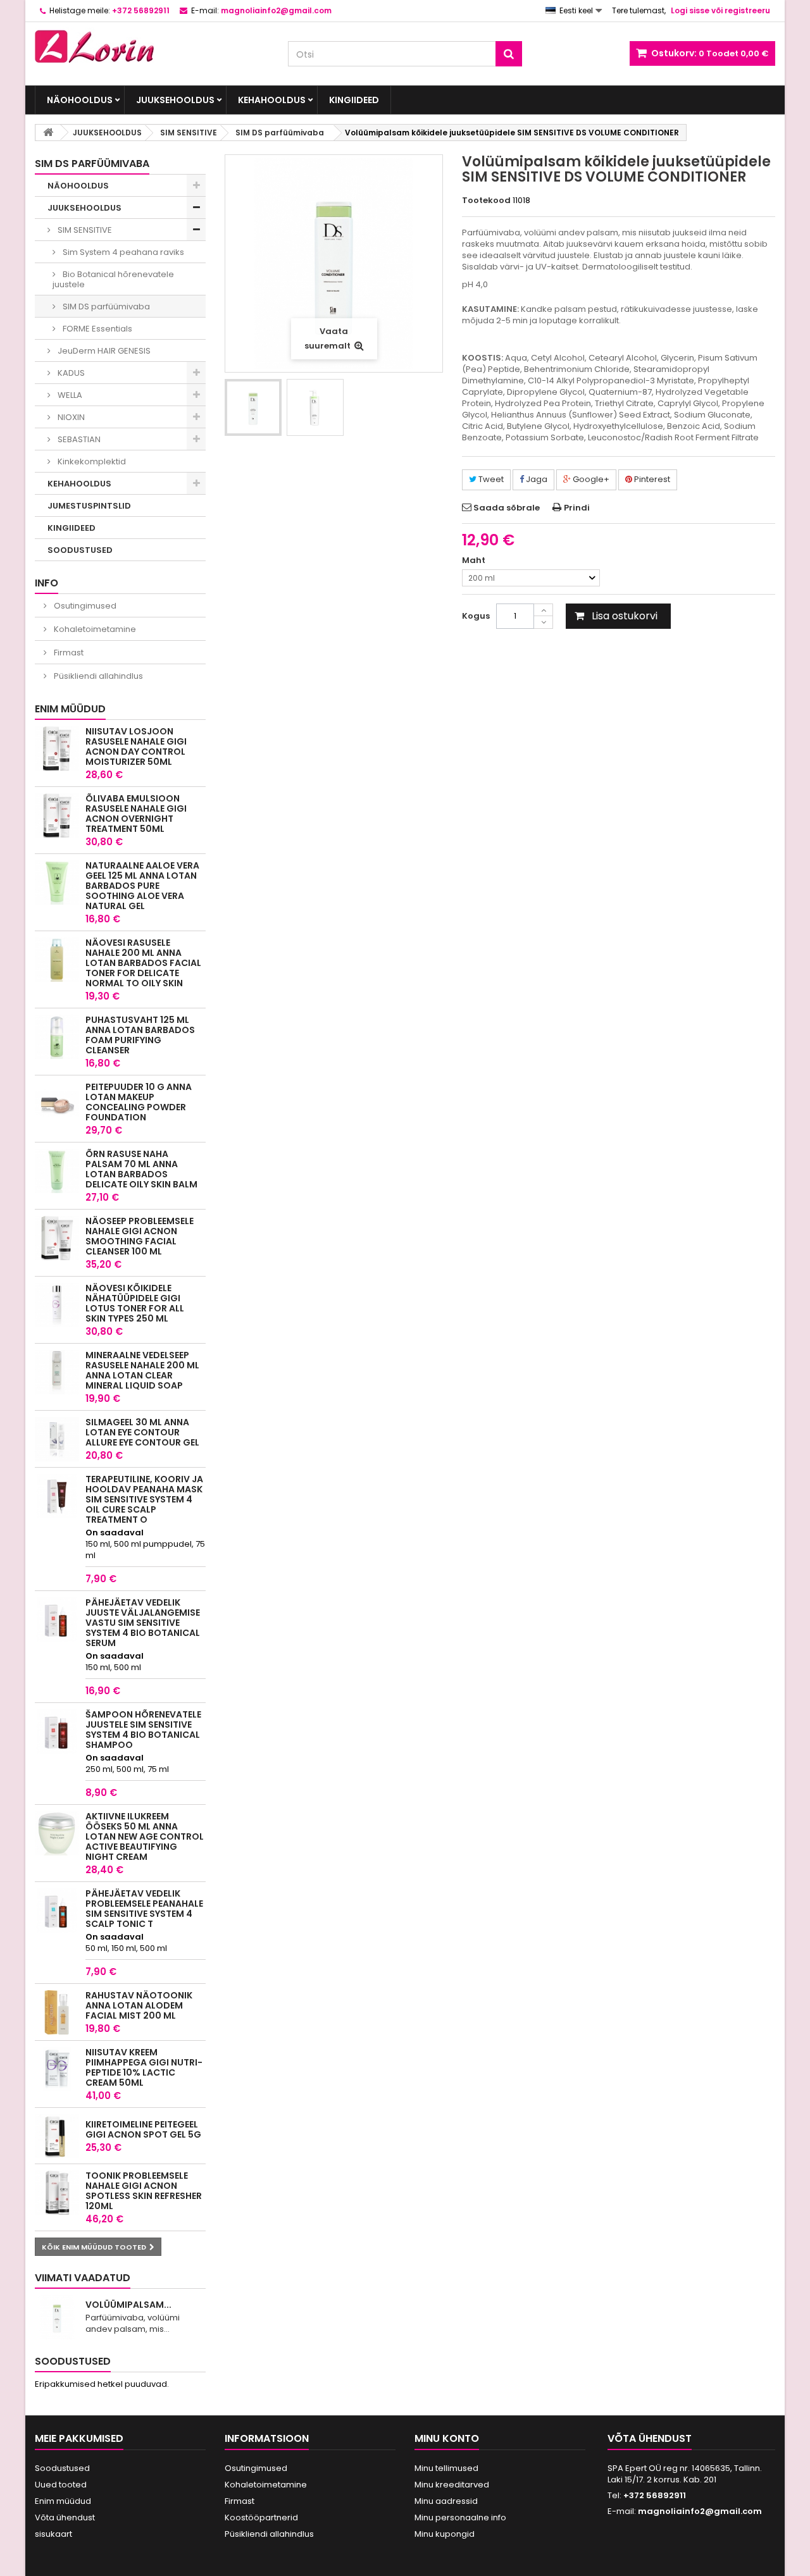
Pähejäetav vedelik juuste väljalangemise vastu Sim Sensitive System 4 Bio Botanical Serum (143, 1623)
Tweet (490, 479)
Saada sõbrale (507, 508)
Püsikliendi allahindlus (97, 676)
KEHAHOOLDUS (272, 100)
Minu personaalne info (460, 2517)
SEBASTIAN (78, 439)
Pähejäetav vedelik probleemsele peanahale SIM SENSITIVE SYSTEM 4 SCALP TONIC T (144, 1909)
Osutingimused (84, 606)
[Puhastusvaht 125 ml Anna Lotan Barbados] (57, 1037)
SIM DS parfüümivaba (105, 307)
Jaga (536, 479)
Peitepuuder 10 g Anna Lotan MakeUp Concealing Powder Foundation (139, 1102)
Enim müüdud (70, 709)
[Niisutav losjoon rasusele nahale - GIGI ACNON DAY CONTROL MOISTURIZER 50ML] (57, 748)
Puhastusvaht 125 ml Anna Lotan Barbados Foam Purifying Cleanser (140, 1035)
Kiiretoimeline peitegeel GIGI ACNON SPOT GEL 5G (143, 2129)
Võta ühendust (65, 2517)
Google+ (590, 479)
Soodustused (73, 2361)
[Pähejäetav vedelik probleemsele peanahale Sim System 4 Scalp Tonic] (57, 1910)
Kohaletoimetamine (94, 629)
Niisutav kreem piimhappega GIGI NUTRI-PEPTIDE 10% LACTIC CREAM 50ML (144, 2067)
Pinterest (651, 479)
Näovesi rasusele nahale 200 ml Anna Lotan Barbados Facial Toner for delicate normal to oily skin (143, 963)
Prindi (577, 508)
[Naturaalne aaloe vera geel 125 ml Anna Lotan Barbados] (57, 882)
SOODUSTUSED (80, 550)
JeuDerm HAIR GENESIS (103, 351)
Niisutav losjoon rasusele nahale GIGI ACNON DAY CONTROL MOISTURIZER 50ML (136, 746)
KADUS (70, 373)
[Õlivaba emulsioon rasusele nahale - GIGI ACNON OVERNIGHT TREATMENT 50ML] (57, 815)
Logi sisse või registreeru (720, 10)
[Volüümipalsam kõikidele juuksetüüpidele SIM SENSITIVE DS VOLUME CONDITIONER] (253, 407)
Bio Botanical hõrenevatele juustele (113, 279)
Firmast (68, 653)
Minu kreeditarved (452, 2485)
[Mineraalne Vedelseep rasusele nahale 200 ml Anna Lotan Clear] (57, 1372)
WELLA (69, 395)
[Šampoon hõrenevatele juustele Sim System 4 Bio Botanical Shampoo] (57, 1731)
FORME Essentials (97, 329)
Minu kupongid (445, 2534)
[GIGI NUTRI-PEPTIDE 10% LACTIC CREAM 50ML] (57, 2069)
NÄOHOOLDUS (80, 100)
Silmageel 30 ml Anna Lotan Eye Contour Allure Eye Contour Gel (142, 1432)
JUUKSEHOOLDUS (175, 100)
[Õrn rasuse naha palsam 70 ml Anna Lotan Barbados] (57, 1171)
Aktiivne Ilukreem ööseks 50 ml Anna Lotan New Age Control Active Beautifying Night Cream (145, 1836)
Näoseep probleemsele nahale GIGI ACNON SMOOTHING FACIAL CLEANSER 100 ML (140, 1236)
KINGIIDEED (354, 100)
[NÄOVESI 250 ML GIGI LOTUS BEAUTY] (57, 1305)
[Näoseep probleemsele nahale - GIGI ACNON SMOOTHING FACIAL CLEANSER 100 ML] (57, 1238)
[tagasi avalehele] (48, 133)
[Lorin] (152, 43)
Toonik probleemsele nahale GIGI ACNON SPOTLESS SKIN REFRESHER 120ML (144, 2191)
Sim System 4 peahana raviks (122, 252)
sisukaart (53, 2534)
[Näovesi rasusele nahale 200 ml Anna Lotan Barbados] (57, 960)
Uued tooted (61, 2485)
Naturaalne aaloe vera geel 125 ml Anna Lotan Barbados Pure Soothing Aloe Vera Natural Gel (142, 886)
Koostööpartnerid (261, 2517)
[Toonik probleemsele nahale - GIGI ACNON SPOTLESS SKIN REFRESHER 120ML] (57, 2193)
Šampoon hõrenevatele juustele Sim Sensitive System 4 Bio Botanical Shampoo (143, 1730)
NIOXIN (70, 417)
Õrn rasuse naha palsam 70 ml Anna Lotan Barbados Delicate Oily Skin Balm (141, 1169)
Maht (475, 560)
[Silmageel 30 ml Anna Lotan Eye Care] (57, 1439)
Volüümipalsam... (128, 2305)
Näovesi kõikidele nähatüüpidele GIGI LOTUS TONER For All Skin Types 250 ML (135, 1303)
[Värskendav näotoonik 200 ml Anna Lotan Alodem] (57, 2012)
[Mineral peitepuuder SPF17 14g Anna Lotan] (57, 1104)
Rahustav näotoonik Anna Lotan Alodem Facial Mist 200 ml (139, 2005)
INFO (47, 583)
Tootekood (486, 201)
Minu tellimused (446, 2468)
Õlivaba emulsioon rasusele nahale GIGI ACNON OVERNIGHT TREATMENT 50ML (136, 814)
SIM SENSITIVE (84, 230)
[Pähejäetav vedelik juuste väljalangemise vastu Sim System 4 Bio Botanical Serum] (57, 1619)
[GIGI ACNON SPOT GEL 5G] (57, 2136)
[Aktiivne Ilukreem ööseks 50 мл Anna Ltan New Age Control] (57, 1833)
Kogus (476, 616)
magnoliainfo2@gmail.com (700, 2511)
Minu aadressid (446, 2501)
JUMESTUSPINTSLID (89, 506)
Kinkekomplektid (91, 461)
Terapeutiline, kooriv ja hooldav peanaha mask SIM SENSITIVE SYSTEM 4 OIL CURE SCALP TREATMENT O (144, 1499)
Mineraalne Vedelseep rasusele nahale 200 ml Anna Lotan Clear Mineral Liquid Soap (142, 1370)
